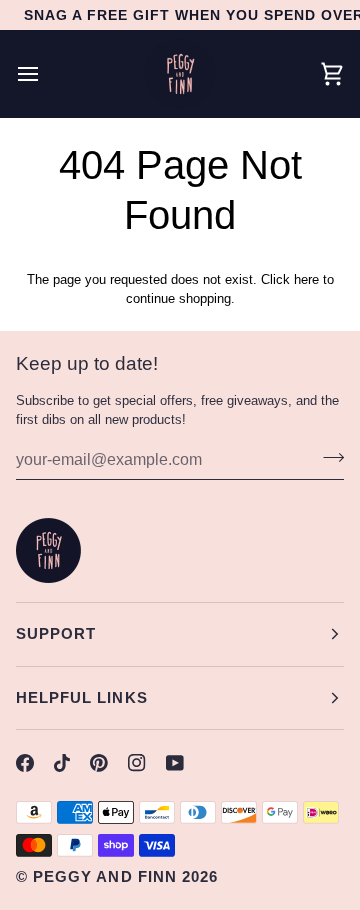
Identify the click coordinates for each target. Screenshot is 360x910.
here (306, 279)
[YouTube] (175, 763)
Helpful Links (82, 697)
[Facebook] (25, 763)
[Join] (327, 457)
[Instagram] (137, 763)
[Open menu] (46, 74)
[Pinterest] (99, 763)
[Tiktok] (62, 763)
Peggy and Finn (105, 876)
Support (56, 633)
